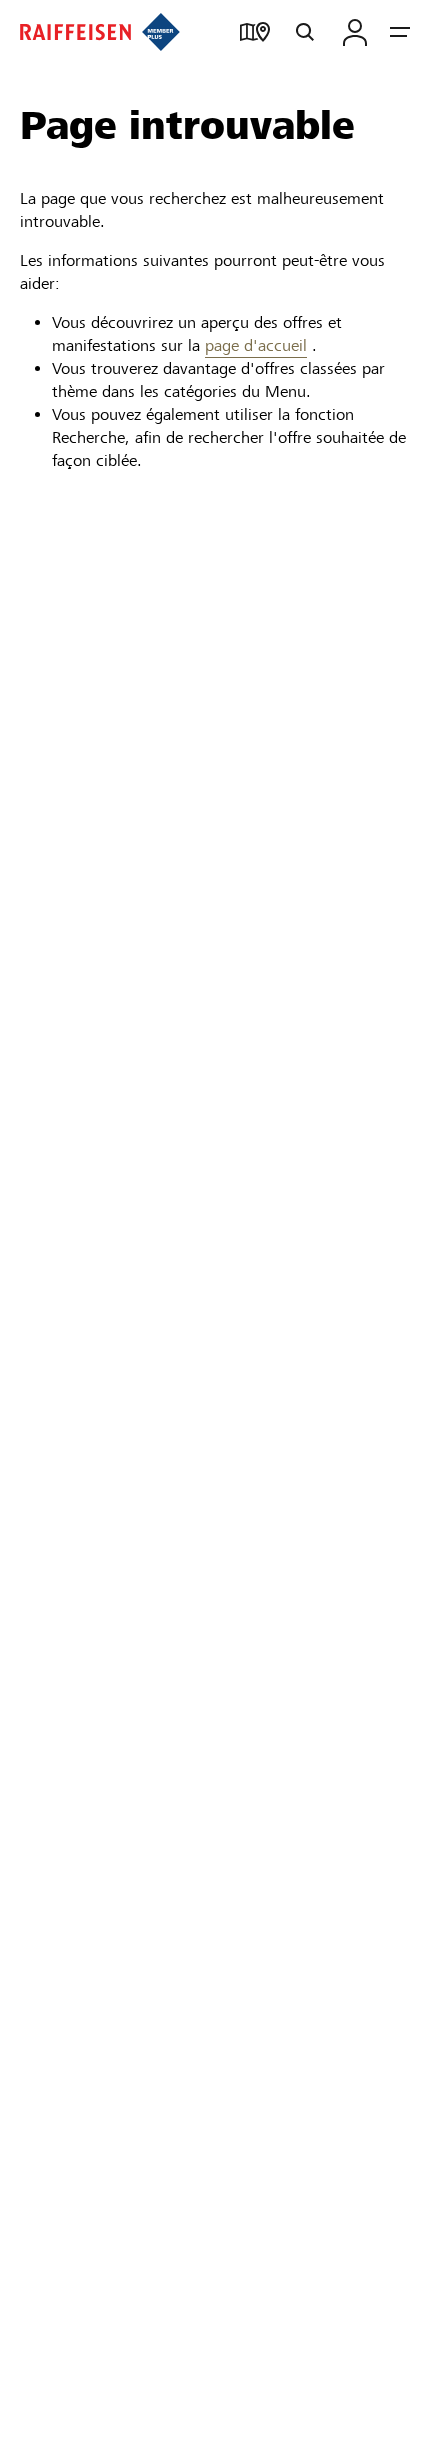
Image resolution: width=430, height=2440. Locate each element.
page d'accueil (256, 345)
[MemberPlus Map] (255, 32)
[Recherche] (305, 32)
